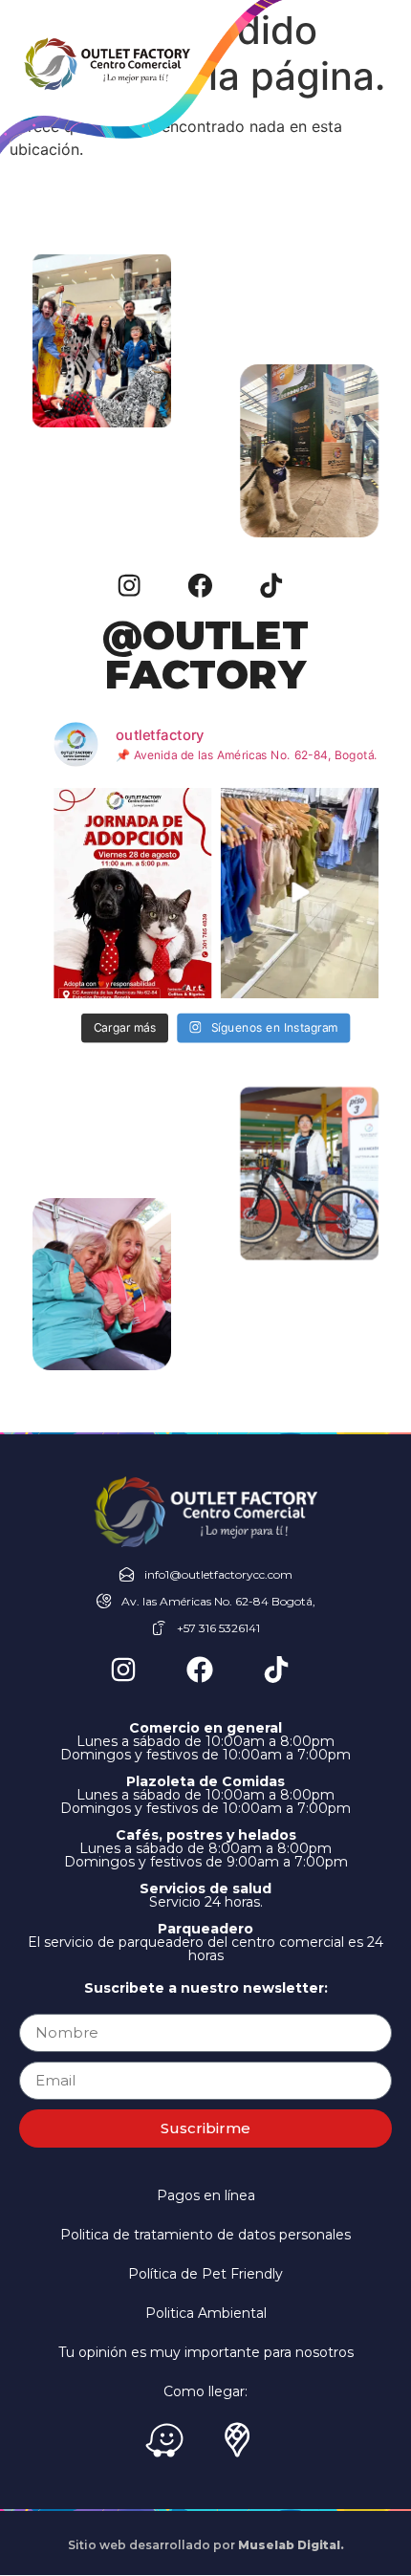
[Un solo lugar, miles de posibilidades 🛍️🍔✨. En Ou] (299, 892)
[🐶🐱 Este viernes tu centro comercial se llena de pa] (132, 892)
